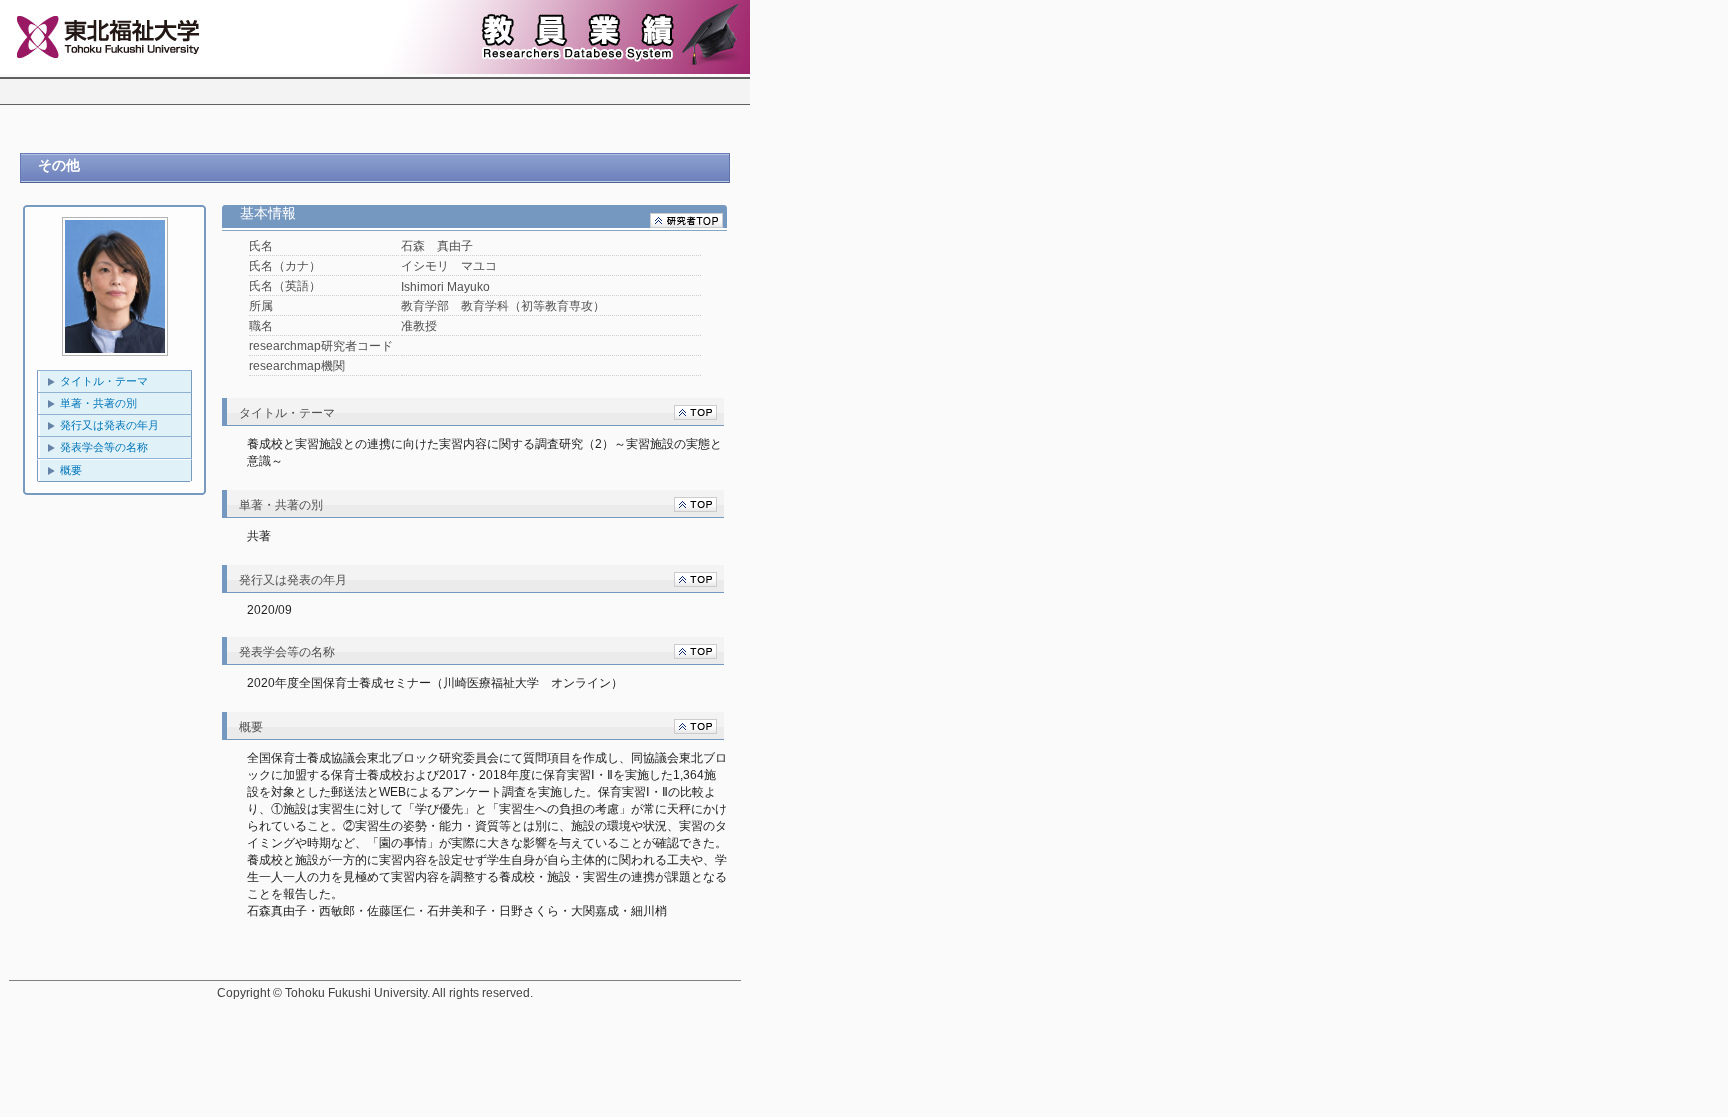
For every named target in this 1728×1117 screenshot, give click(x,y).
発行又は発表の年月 (109, 425)
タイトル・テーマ (104, 381)
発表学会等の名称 (104, 447)
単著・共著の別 (98, 403)
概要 (71, 470)
